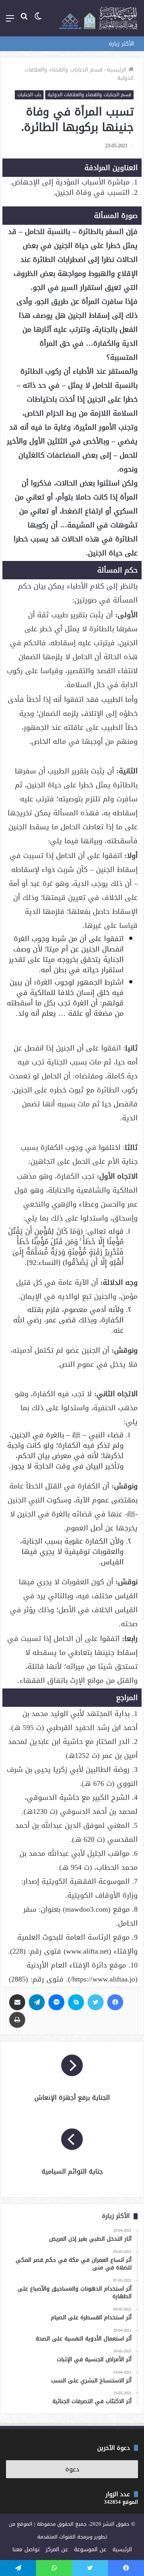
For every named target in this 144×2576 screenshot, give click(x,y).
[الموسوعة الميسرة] (98, 18)
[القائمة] (10, 21)
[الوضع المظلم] (38, 21)
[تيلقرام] (37, 2002)
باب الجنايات (29, 95)
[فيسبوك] (115, 2002)
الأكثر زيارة (121, 44)
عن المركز (57, 2549)
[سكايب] (76, 2002)
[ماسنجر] (56, 2002)
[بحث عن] (24, 21)
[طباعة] (17, 2020)
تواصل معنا (26, 2549)
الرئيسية (118, 70)
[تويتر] (96, 2002)
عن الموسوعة (90, 2549)
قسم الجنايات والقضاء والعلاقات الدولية (79, 74)
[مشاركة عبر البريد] (17, 2002)
